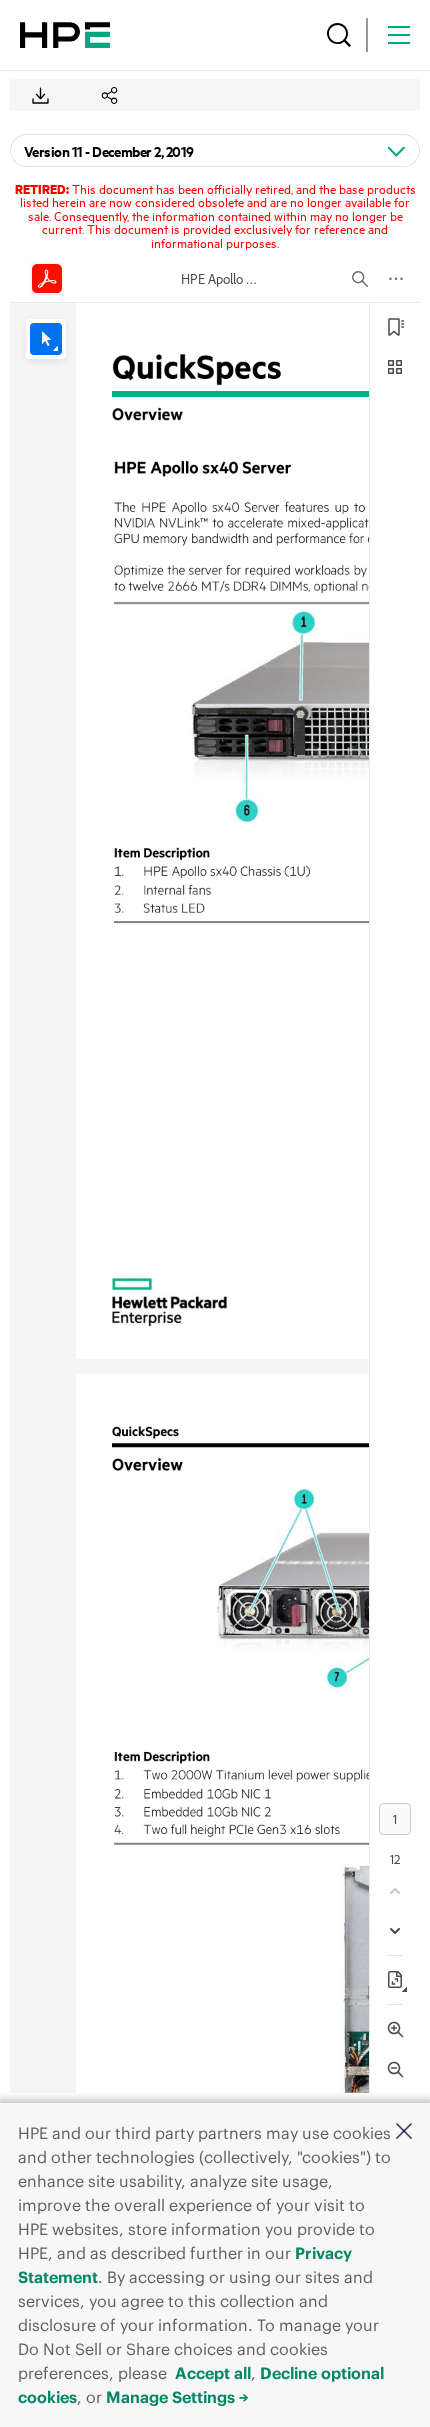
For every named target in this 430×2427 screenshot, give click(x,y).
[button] (404, 2132)
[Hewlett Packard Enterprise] (65, 35)
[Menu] (399, 35)
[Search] (339, 35)
